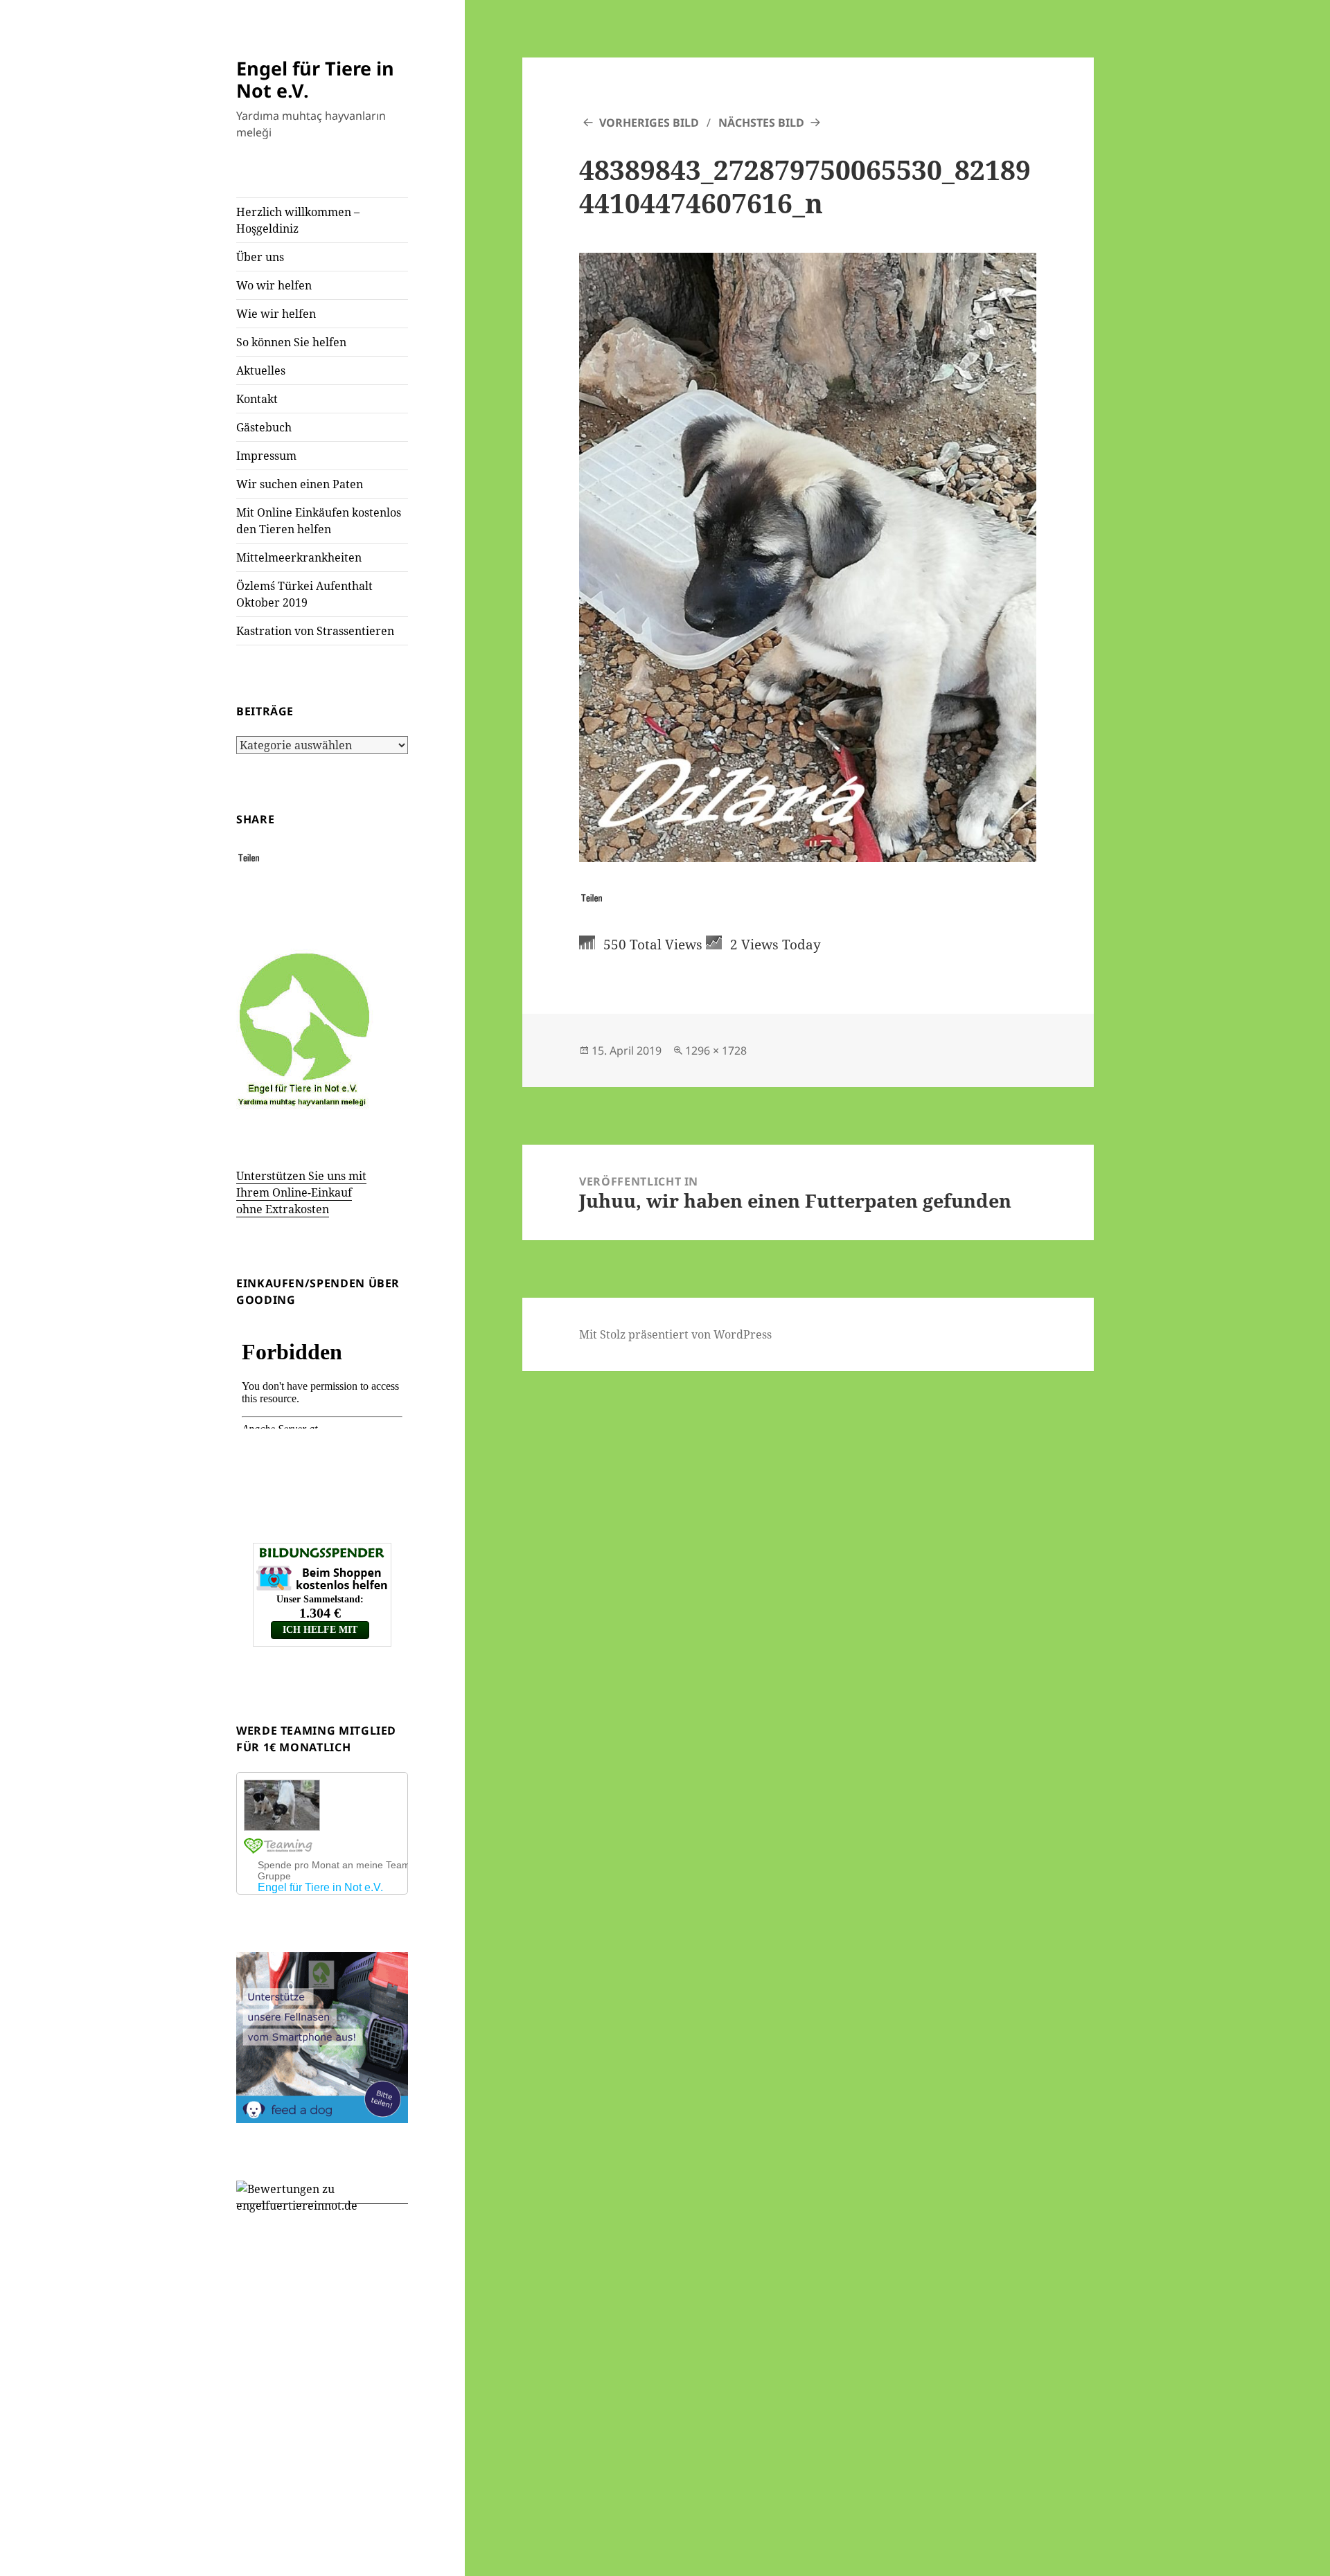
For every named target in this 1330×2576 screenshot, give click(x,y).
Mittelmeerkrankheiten (299, 557)
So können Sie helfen (291, 342)
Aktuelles (261, 370)
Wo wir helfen (274, 285)
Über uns (260, 257)
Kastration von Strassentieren (315, 631)
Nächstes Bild (761, 123)
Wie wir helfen (276, 314)
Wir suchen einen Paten (300, 484)
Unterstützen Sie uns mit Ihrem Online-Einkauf (301, 1192)
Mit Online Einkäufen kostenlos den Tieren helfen (319, 521)
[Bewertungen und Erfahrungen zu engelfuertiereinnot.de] (322, 2196)
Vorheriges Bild (649, 123)
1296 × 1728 (716, 1050)
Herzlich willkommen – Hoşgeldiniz (298, 220)
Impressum (266, 456)
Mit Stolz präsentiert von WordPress (675, 1334)
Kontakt (257, 399)
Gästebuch (264, 427)
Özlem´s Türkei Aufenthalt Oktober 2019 (304, 594)
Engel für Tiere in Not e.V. (315, 79)
